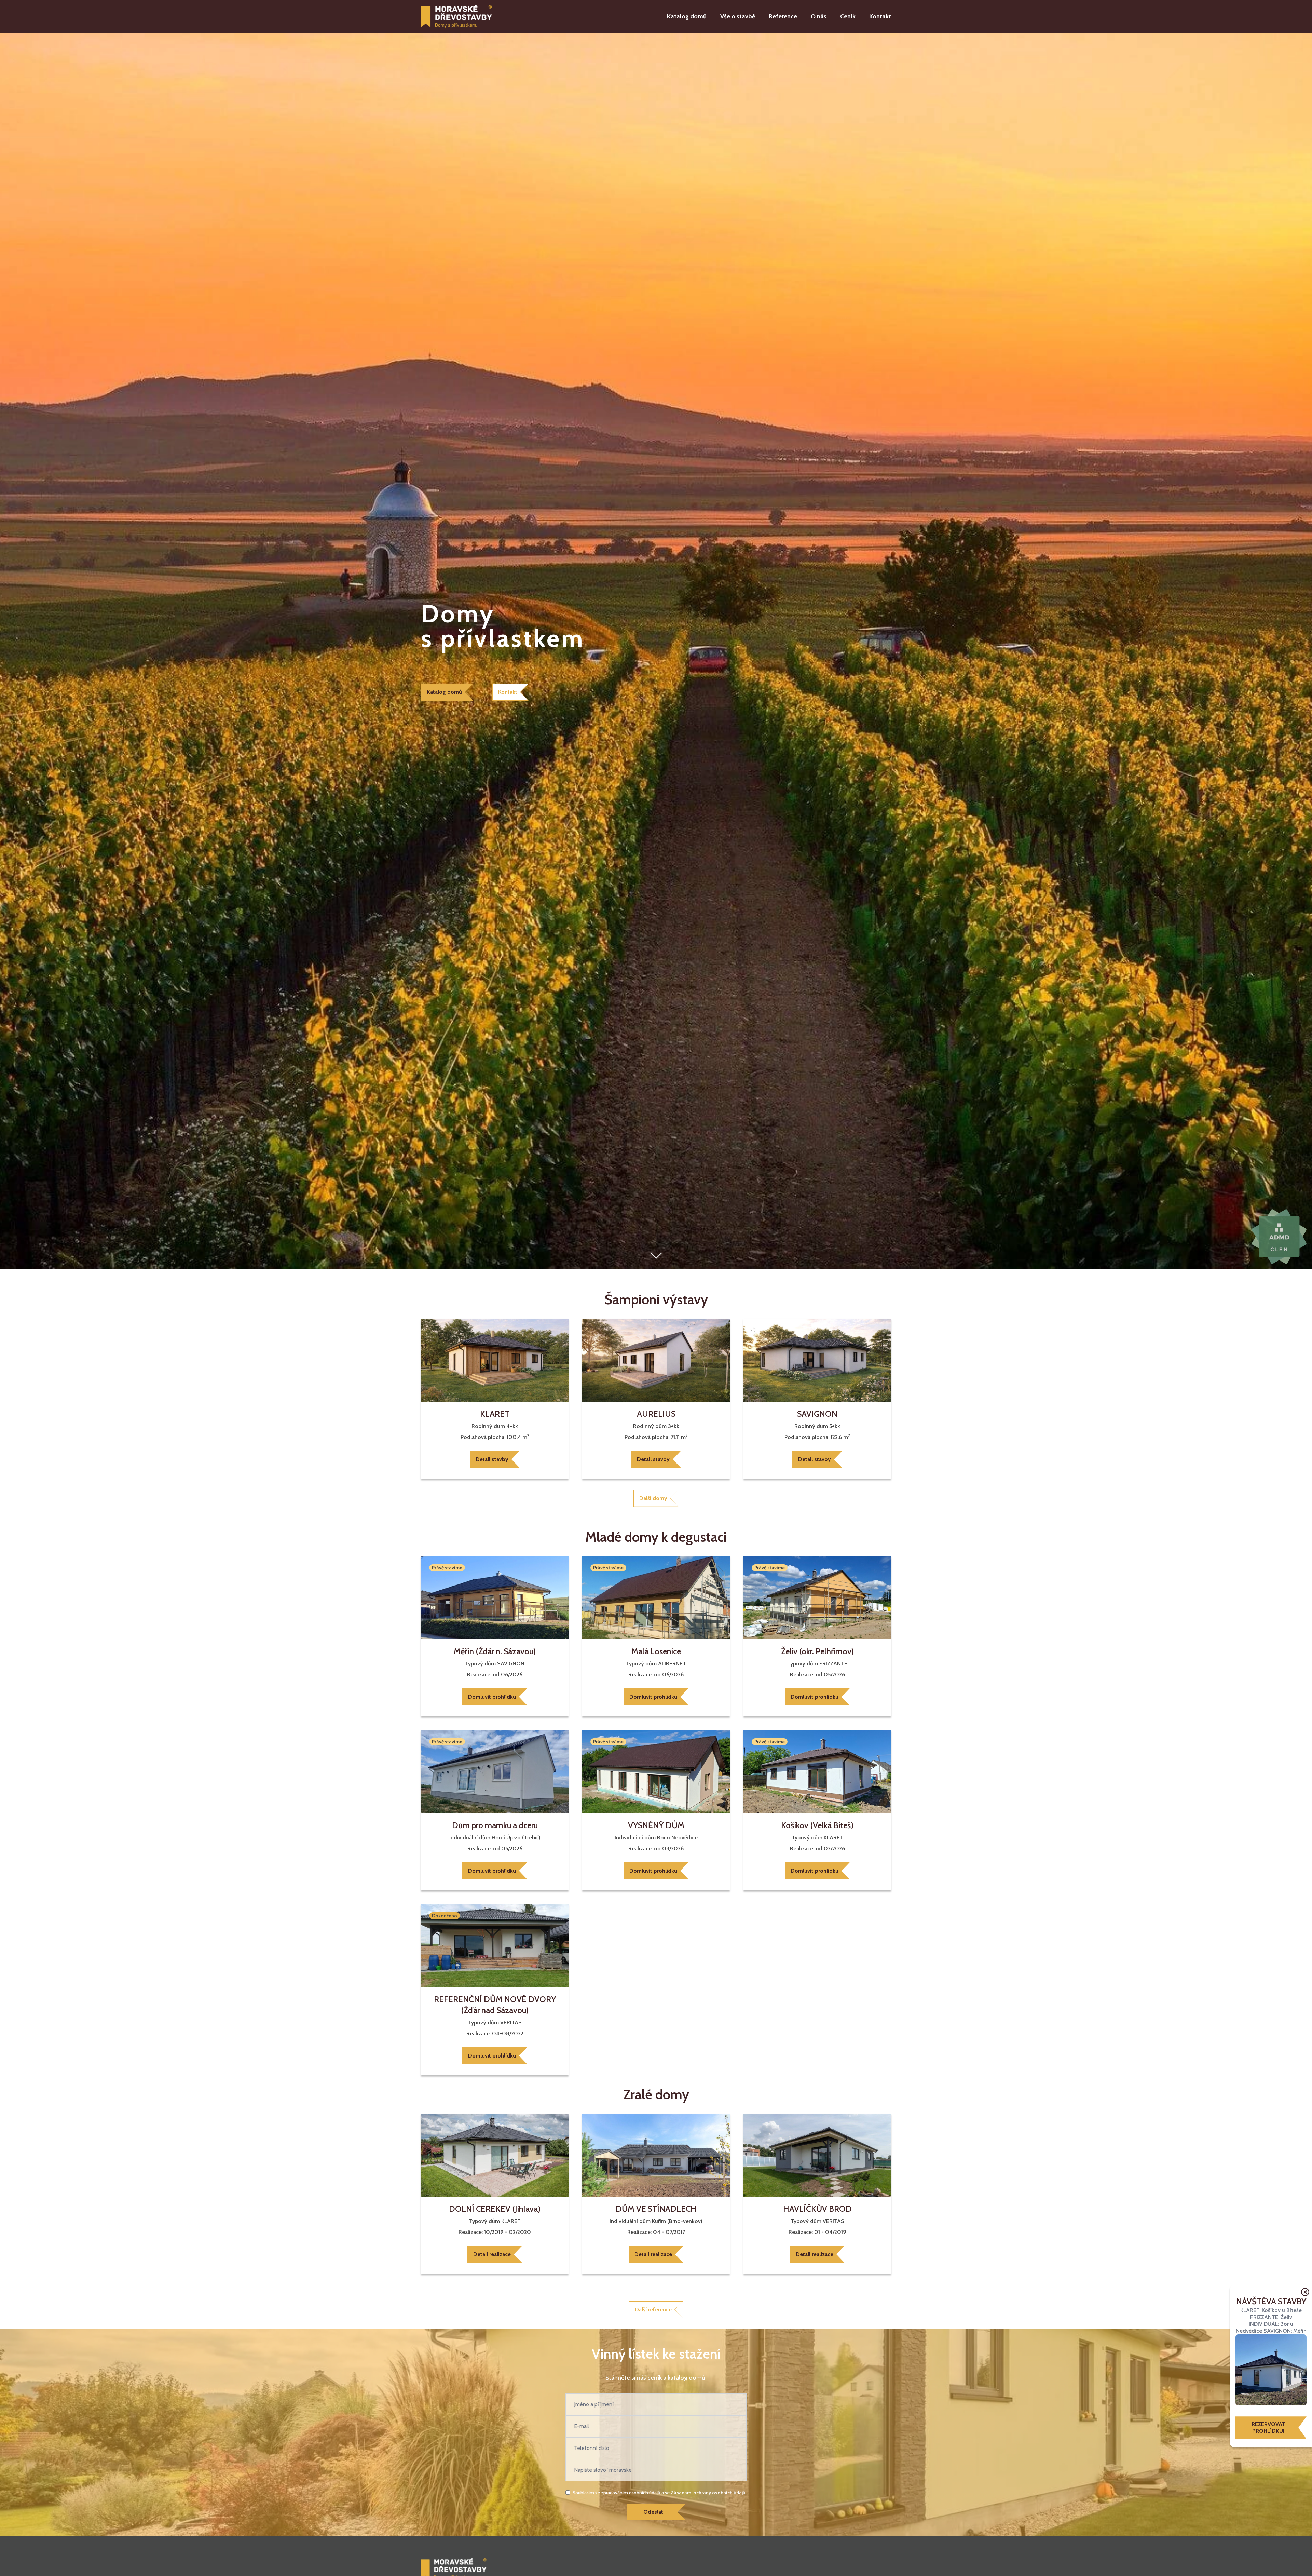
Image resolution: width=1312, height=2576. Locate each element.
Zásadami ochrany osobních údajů (708, 2493)
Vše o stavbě (738, 16)
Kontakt (880, 16)
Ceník (848, 16)
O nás (819, 16)
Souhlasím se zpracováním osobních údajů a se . (660, 2493)
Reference (783, 16)
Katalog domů (687, 16)
